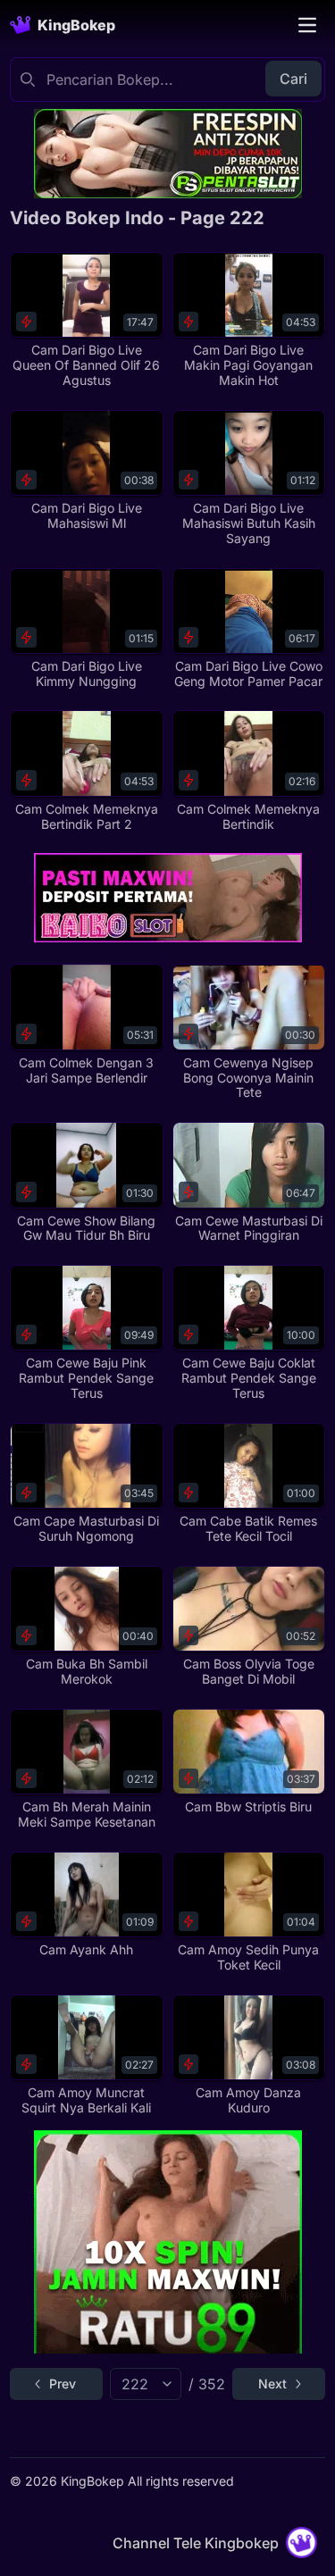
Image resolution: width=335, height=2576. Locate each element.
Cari (293, 79)
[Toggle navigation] (307, 25)
